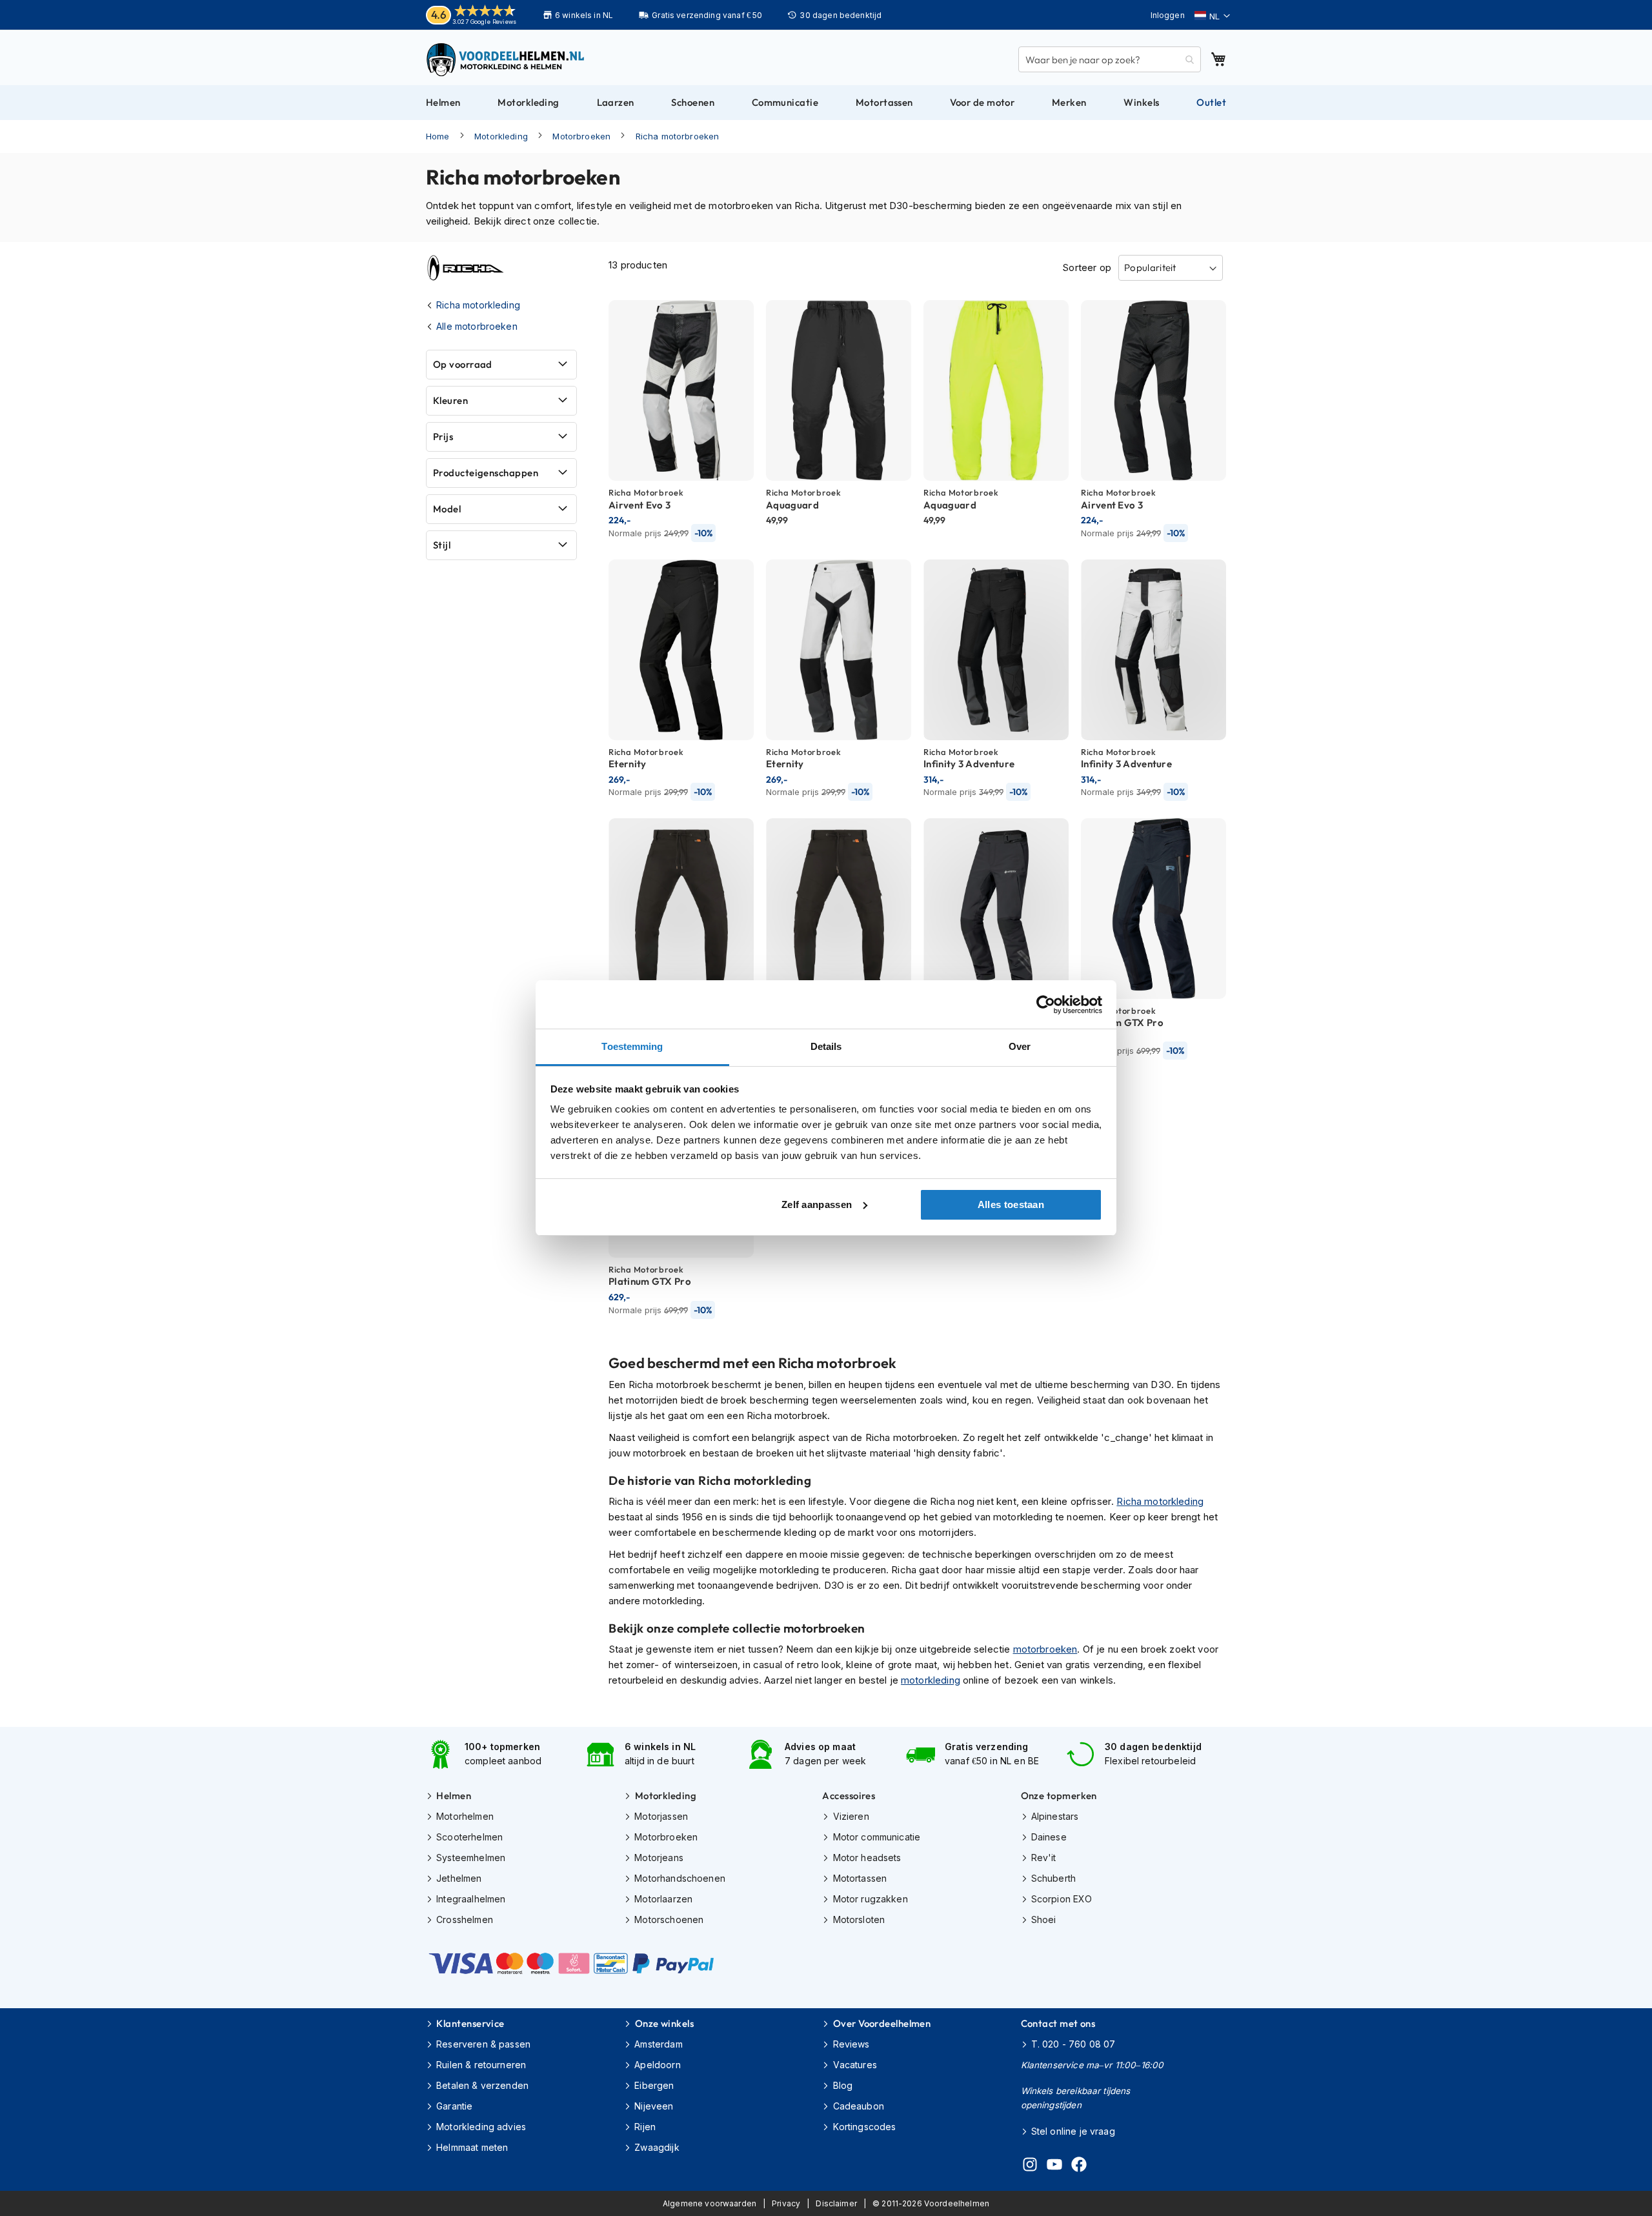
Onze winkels (664, 2023)
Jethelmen (459, 1878)
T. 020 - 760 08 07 (1073, 2044)
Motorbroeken (581, 136)
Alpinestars (1055, 1816)
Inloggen (1168, 15)
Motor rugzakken (870, 1899)
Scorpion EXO (1062, 1899)
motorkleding (931, 1680)
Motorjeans (659, 1858)
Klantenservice (470, 2023)
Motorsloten (859, 1919)
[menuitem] (443, 103)
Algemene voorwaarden (710, 2203)
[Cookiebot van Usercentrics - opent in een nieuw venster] (1046, 1005)
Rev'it (1044, 1858)
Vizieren (851, 1816)
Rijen (645, 2127)
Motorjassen (661, 1816)
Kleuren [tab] (450, 400)
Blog (843, 2085)
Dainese (1049, 1837)
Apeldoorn (657, 2065)
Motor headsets (867, 1858)
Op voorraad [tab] (463, 364)
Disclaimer (836, 2203)
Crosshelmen (465, 1919)
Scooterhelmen (469, 1837)
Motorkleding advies (481, 2127)
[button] (1212, 16)
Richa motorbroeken (678, 136)
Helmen (454, 1796)
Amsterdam (658, 2044)
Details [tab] (826, 1046)
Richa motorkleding (1160, 1501)
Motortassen (860, 1878)
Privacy (786, 2203)
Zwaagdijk (657, 2147)
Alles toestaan (1011, 1204)
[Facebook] (1079, 2166)
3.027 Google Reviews (484, 22)
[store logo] (507, 59)
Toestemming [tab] (632, 1046)
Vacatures (855, 2065)
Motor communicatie (877, 1837)
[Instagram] (1030, 2166)
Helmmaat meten (472, 2147)
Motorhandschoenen (680, 1878)
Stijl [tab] (442, 545)
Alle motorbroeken (477, 326)
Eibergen (654, 2085)
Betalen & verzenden (482, 2085)
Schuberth (1053, 1878)
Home (438, 136)
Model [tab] (447, 509)
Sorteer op (1087, 267)
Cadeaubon (859, 2106)
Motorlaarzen (663, 1899)
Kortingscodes (864, 2127)
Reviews (851, 2044)
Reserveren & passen (483, 2044)
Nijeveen (654, 2106)
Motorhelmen (465, 1816)
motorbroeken (1045, 1649)
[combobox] (1110, 59)
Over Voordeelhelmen (882, 2023)
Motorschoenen (669, 1919)
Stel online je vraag (1073, 2131)
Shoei (1044, 1919)
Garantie (454, 2106)
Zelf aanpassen (817, 1204)
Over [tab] (1020, 1046)
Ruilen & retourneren (481, 2065)
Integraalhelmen (471, 1899)
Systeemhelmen (471, 1858)
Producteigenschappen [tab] (486, 473)
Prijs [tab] (443, 437)
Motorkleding (501, 136)
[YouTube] (1054, 2166)
